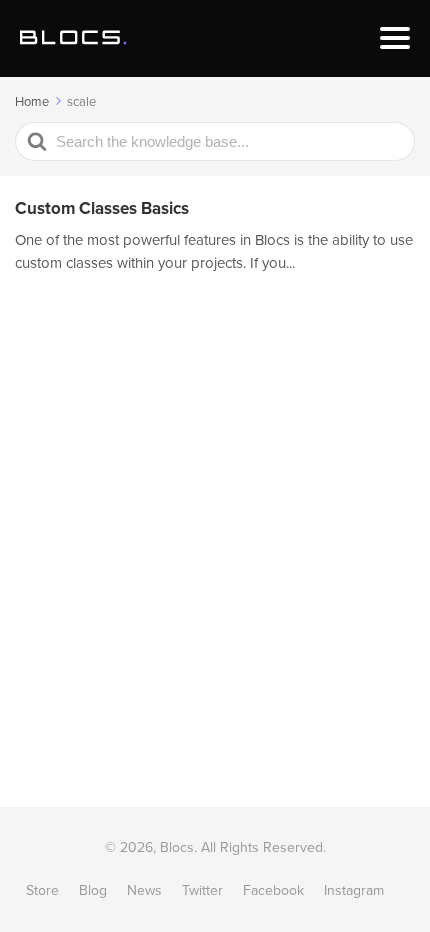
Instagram (354, 890)
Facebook (273, 890)
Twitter (202, 890)
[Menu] (395, 38)
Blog (93, 890)
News (144, 890)
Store (42, 890)
